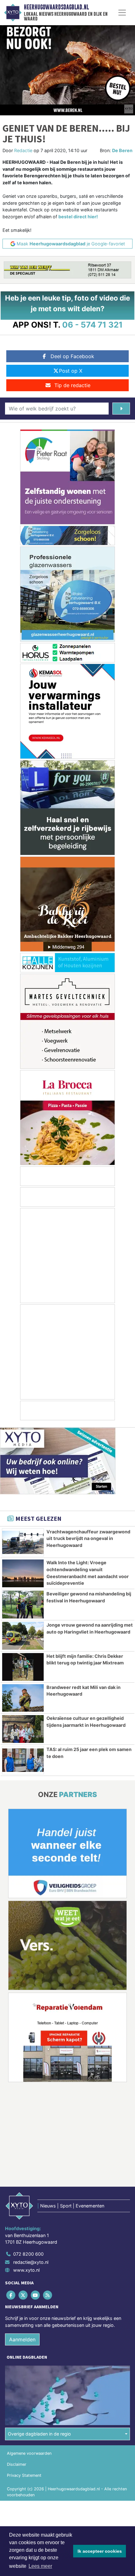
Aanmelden (22, 2339)
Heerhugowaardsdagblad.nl (56, 7)
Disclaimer (17, 2464)
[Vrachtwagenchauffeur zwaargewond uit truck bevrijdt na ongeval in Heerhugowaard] (23, 1543)
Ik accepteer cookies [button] (100, 2551)
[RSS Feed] (48, 2295)
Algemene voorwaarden (29, 2453)
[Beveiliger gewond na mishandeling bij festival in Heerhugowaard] (23, 1605)
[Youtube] (36, 2295)
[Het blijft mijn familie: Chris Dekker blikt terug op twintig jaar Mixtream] (23, 1667)
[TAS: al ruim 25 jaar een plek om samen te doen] (23, 1760)
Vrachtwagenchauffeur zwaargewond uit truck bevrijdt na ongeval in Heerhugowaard (88, 1538)
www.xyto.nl (26, 2270)
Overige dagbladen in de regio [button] (39, 2434)
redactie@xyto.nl (31, 2262)
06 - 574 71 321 (92, 325)
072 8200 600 (28, 2254)
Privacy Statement (24, 2475)
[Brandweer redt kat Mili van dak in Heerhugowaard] (23, 1698)
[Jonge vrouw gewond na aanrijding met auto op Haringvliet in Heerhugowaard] (23, 1636)
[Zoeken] (121, 409)
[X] (23, 2295)
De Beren (122, 150)
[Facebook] (11, 2295)
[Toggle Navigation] (122, 13)
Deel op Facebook (72, 356)
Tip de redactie (72, 385)
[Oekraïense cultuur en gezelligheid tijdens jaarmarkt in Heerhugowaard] (23, 1729)
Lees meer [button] (40, 2566)
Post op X (71, 371)
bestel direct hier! (78, 217)
